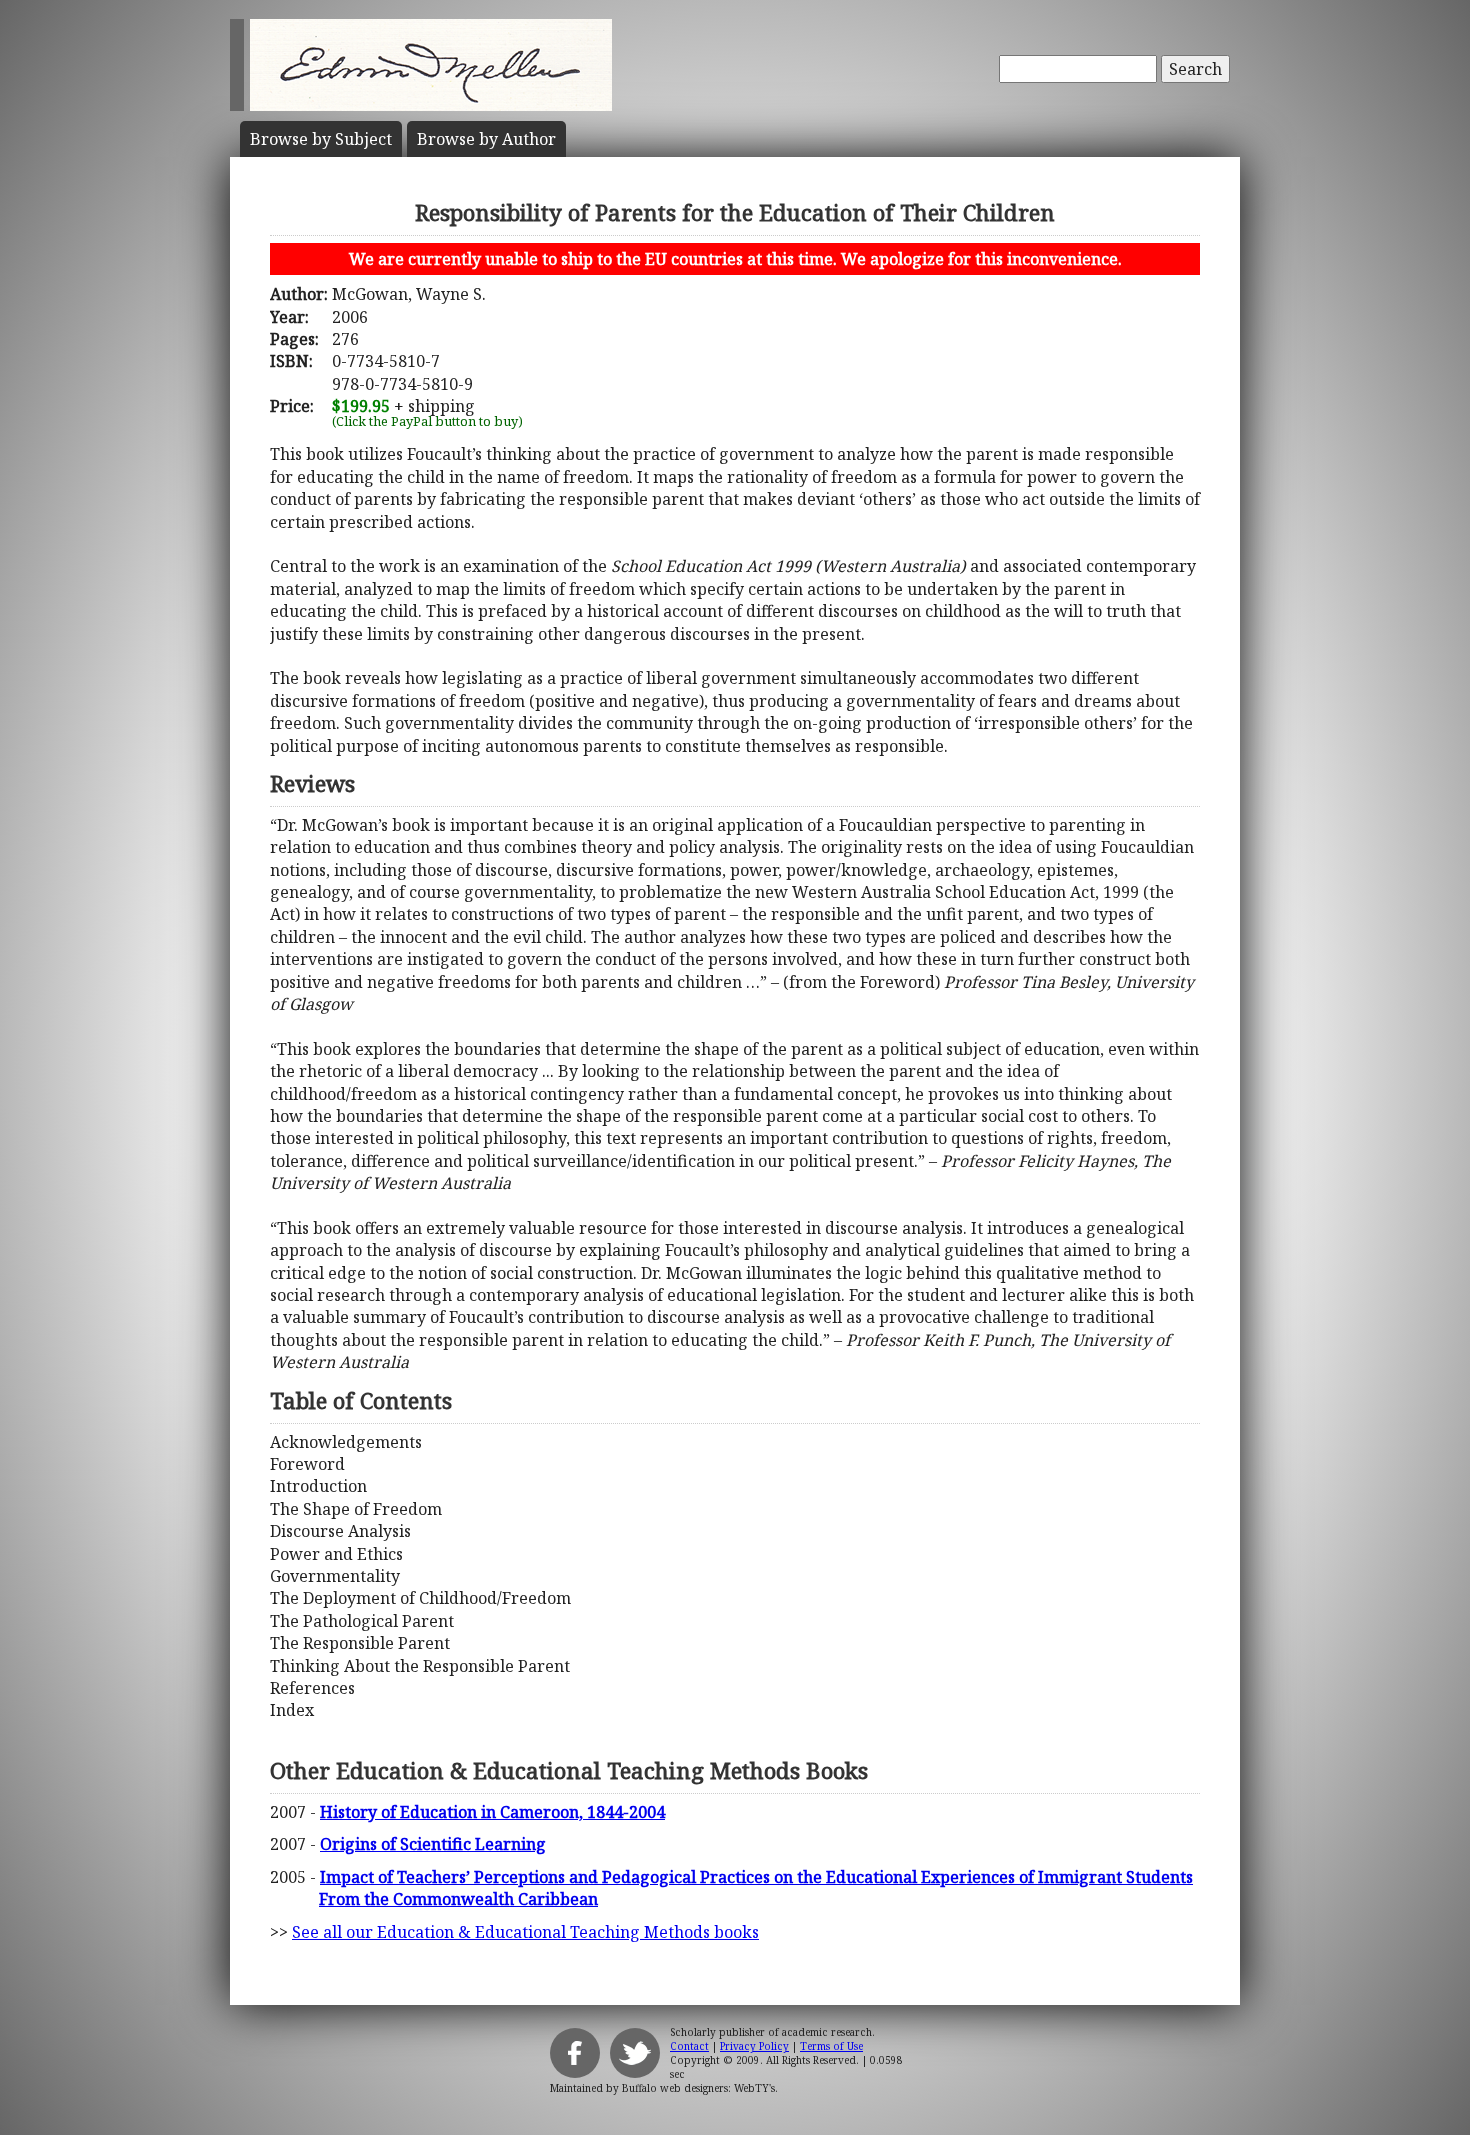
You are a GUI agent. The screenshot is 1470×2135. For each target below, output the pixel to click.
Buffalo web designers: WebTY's (698, 2088)
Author (486, 139)
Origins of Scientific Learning (433, 1844)
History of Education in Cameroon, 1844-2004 (492, 1812)
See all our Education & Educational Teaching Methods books (525, 1932)
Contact (689, 2046)
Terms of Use (831, 2046)
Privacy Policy (754, 2046)
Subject (321, 139)
